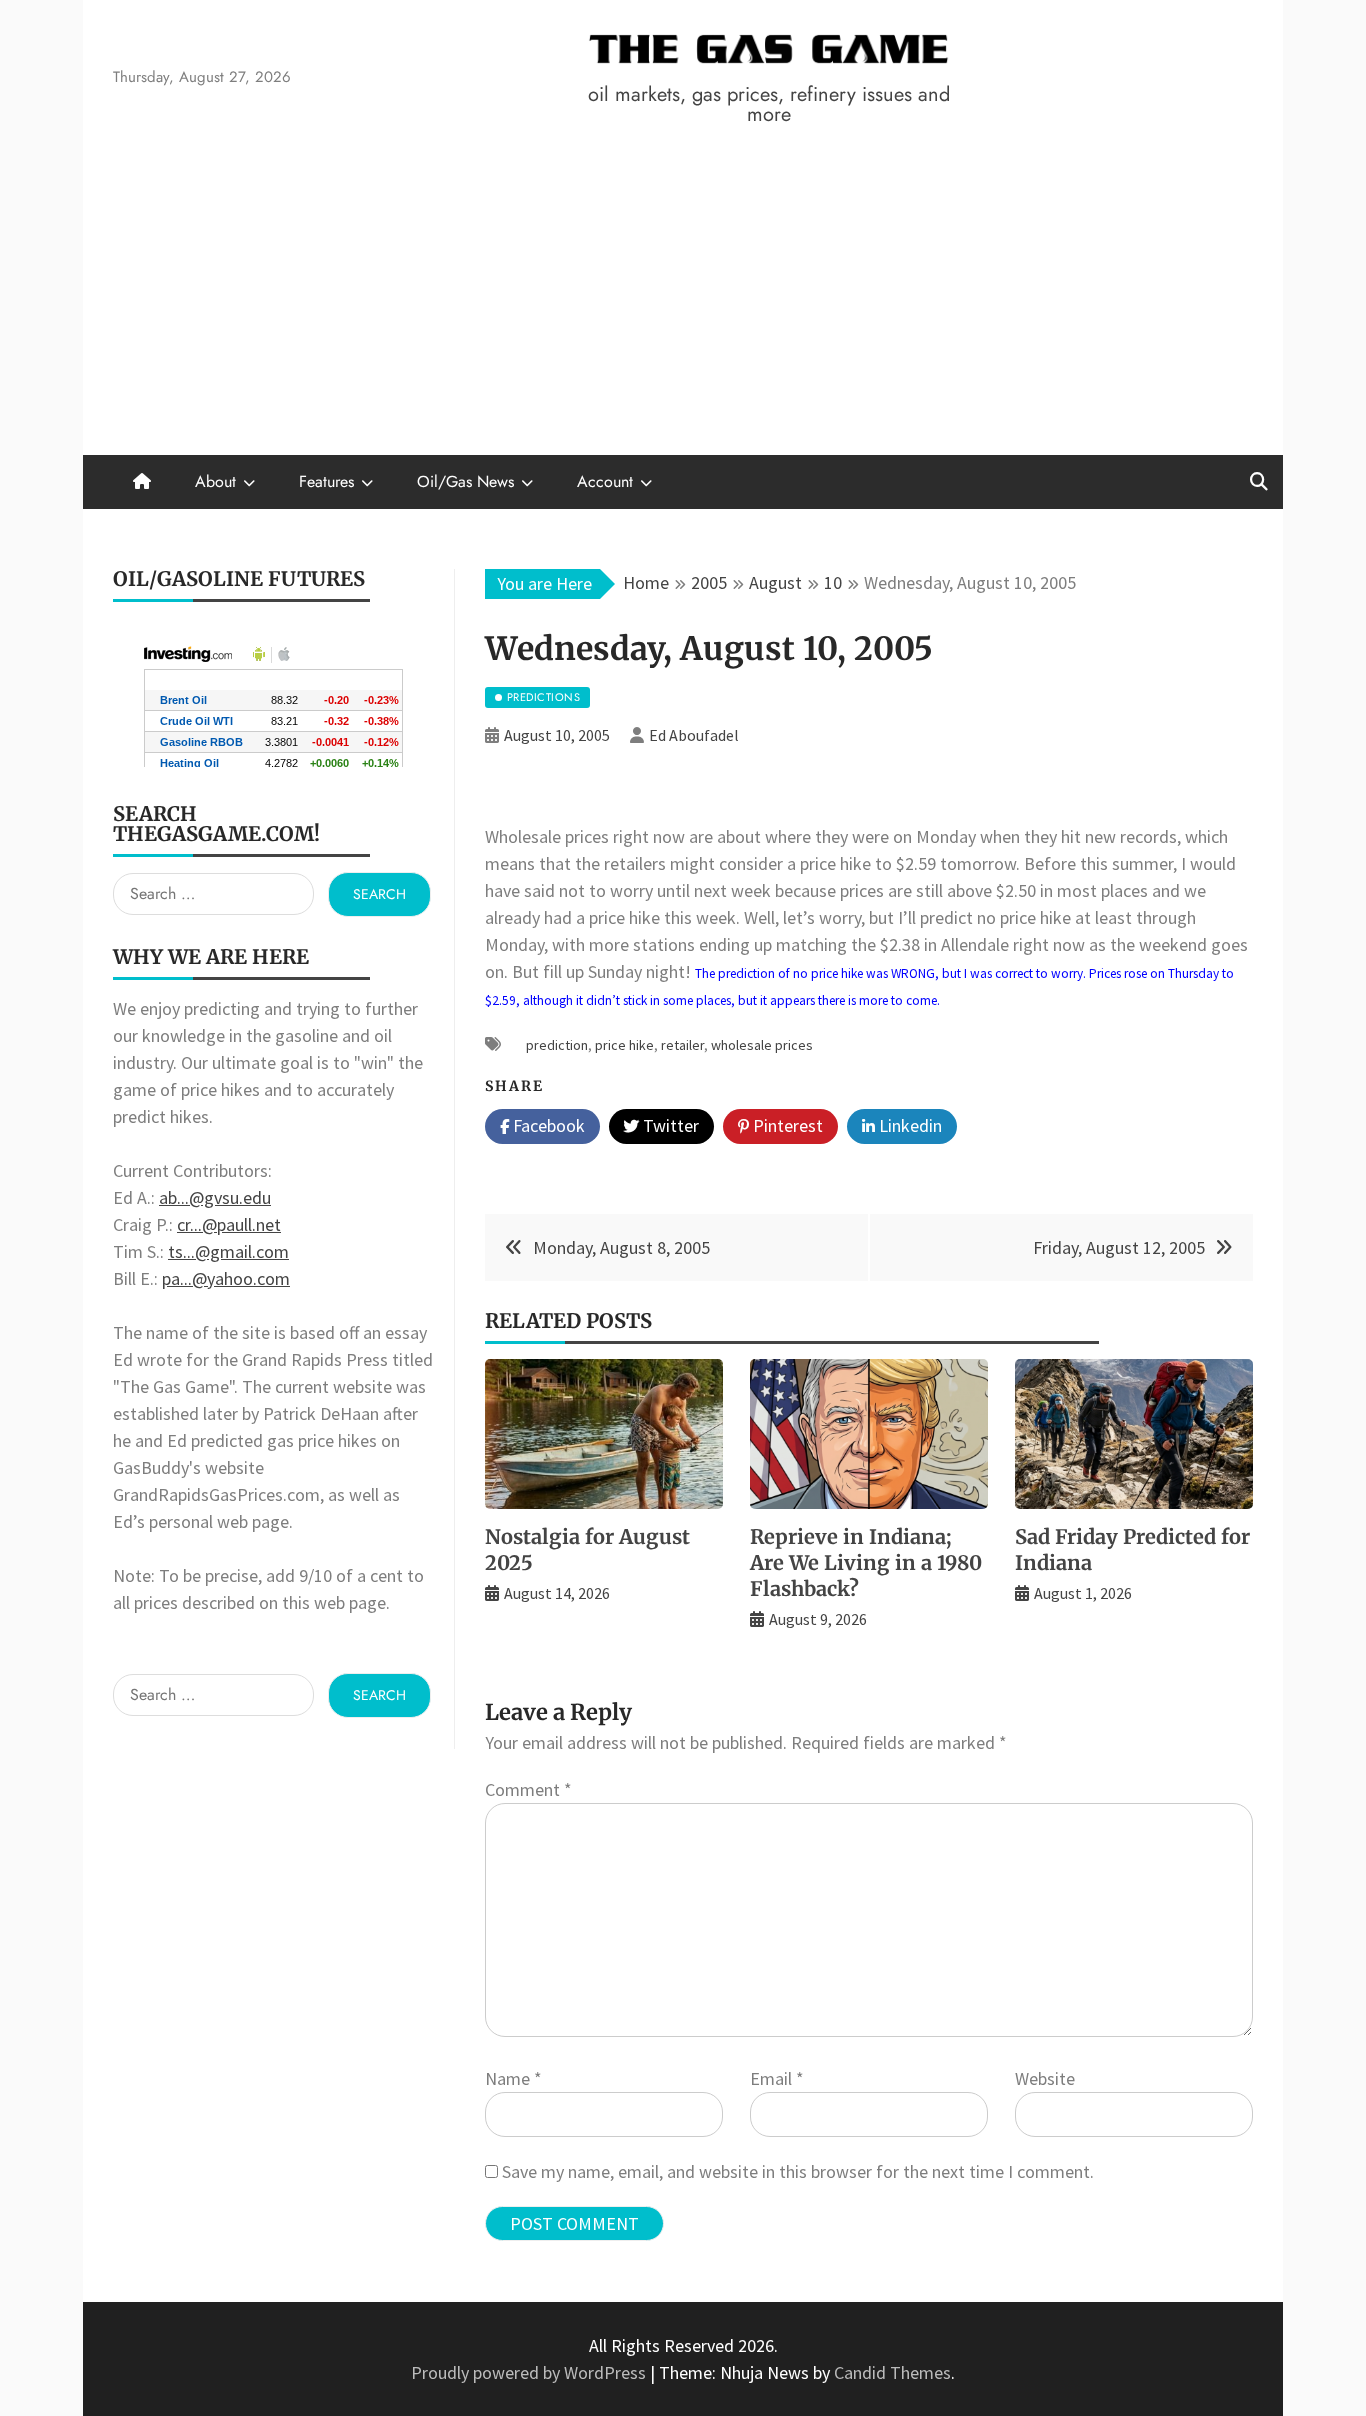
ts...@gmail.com (228, 1251)
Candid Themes (892, 2372)
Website (1045, 2078)
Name (513, 2078)
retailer (682, 1045)
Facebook (547, 1125)
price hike (624, 1045)
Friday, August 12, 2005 (1119, 1247)
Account (605, 481)
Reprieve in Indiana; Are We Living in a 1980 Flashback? (866, 1562)
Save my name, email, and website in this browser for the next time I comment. (798, 2171)
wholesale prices (762, 1045)
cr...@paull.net (229, 1224)
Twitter (669, 1125)
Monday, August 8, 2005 (621, 1247)
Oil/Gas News (465, 481)
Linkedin (908, 1125)
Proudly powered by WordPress (530, 2372)
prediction (557, 1045)
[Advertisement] (683, 305)
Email (777, 2078)
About (215, 481)
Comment (528, 1789)
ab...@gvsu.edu (215, 1197)
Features (326, 481)
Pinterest (786, 1125)
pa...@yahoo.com (226, 1278)
